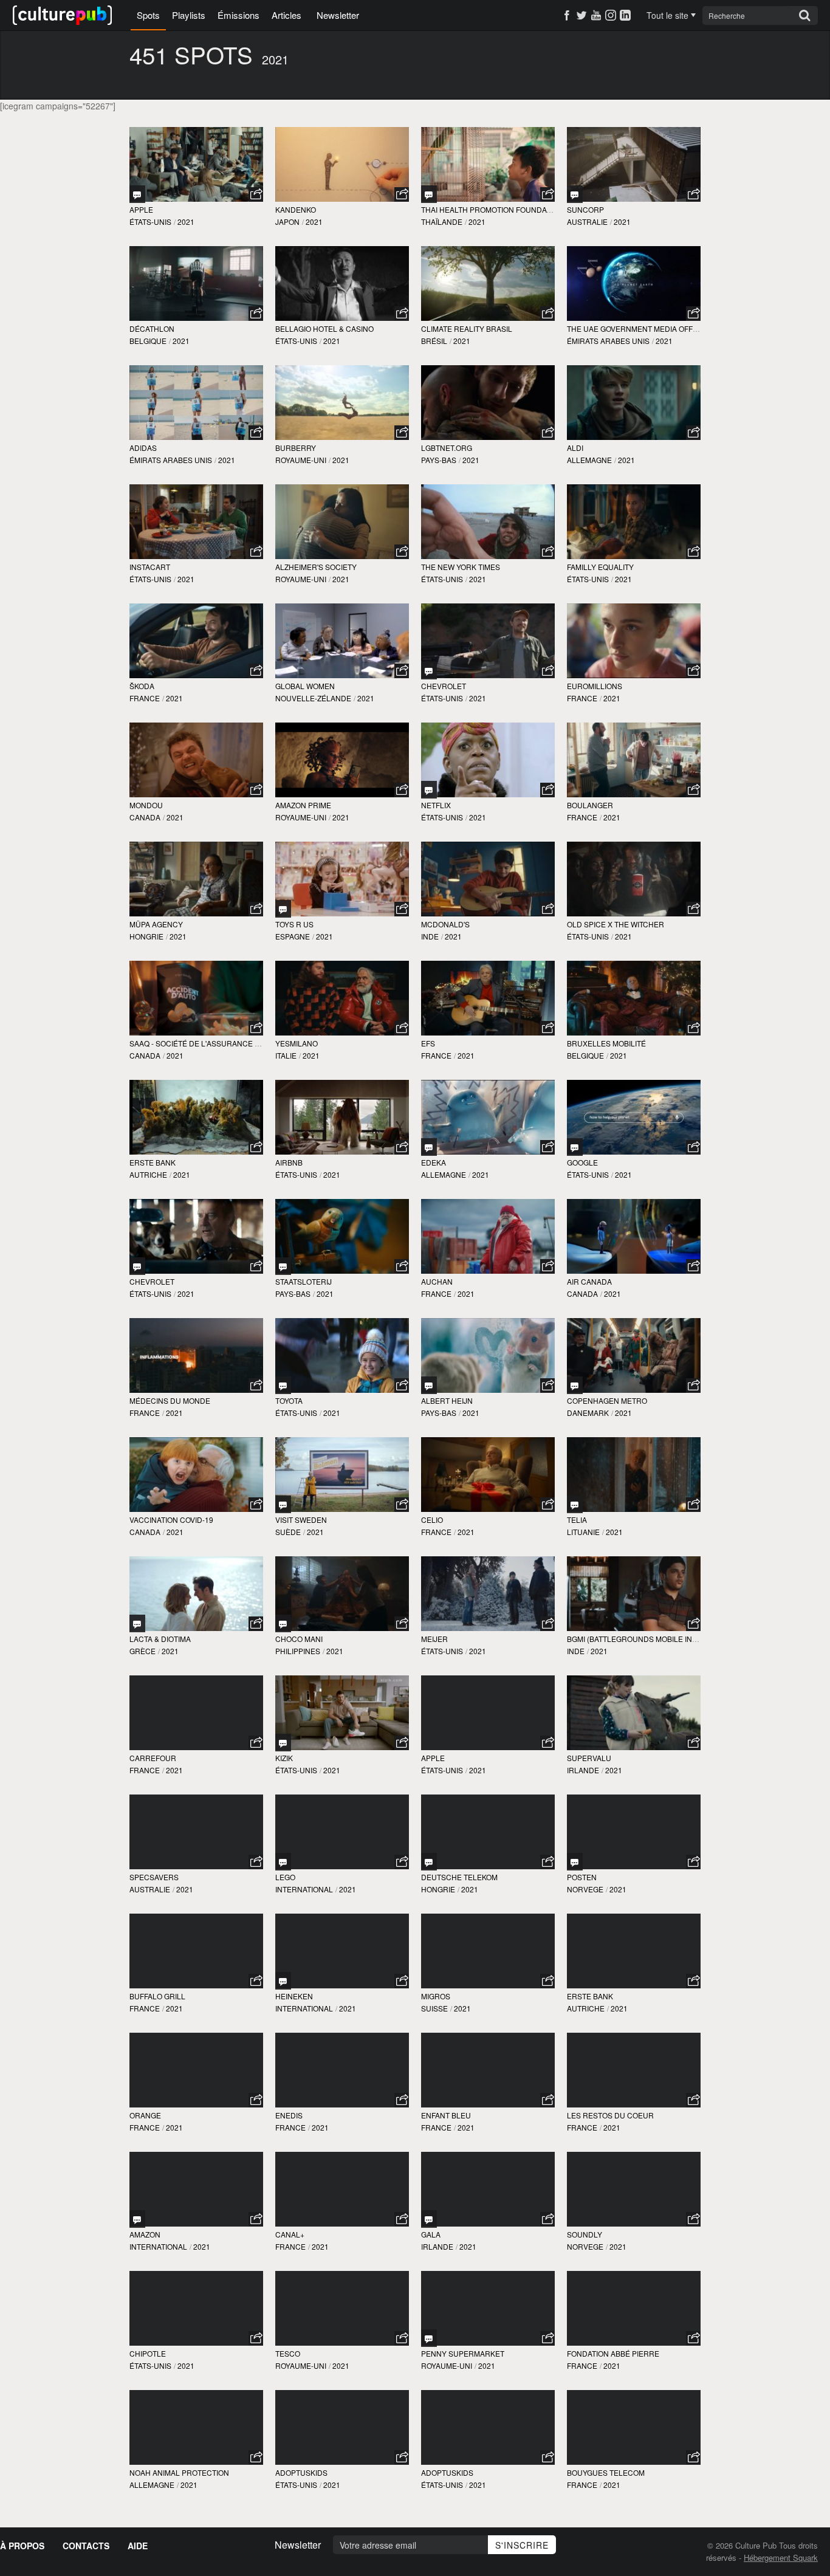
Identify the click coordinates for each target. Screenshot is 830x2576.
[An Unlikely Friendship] (137, 2219)
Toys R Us (294, 924)
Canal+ (290, 2234)
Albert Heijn (447, 1400)
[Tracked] (137, 194)
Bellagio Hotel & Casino (324, 328)
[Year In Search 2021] (575, 1147)
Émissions (238, 15)
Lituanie (583, 1532)
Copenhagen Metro (607, 1400)
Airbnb (289, 1162)
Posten (582, 1877)
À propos (22, 2546)
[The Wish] (429, 2338)
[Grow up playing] (283, 909)
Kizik (284, 1758)
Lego (285, 1877)
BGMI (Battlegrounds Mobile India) (637, 1639)
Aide (138, 2546)
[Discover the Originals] (283, 1504)
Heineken (294, 1996)
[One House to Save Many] (575, 194)
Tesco (288, 2353)
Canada (145, 817)
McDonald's (445, 924)
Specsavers (154, 1877)
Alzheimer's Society (316, 567)
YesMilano (297, 1043)
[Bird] (429, 194)
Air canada (589, 1281)
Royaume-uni (301, 460)
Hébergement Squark (781, 2557)
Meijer (434, 1639)
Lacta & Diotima (160, 1639)
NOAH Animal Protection (179, 2472)
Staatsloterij (304, 1281)
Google (582, 1162)
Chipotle (148, 2353)
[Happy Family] (283, 1623)
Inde (430, 936)
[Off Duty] (575, 1385)
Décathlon (152, 328)
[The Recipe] (429, 2219)
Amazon (145, 2234)
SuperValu (589, 1758)
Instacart (150, 567)
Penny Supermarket (463, 2353)
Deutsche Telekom (459, 1877)
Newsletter (338, 15)
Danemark (588, 1413)
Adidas (143, 448)
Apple (141, 209)
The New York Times (461, 567)
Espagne (293, 936)
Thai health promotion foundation (492, 209)
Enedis (289, 2115)
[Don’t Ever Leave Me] (137, 1623)
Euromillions (595, 686)
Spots (148, 15)
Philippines (298, 1651)
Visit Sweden (301, 1520)
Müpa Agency (156, 924)
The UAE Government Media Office (636, 328)
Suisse (434, 2008)
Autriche (148, 1174)
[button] (256, 194)
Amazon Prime (303, 805)
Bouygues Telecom (606, 2472)
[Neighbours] (575, 1504)
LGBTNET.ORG (447, 448)
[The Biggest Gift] (429, 1862)
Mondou (146, 805)
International (304, 1889)
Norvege (585, 1889)
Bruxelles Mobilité (606, 1043)
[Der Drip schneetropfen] (429, 1147)
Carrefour (153, 1758)
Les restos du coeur (610, 2115)
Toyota (289, 1400)
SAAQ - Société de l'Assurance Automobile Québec (232, 1043)
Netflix (436, 805)
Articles (286, 15)
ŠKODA (142, 686)
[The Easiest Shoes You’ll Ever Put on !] (283, 1743)
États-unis (150, 222)
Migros (436, 1996)
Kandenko (296, 209)
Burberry (296, 448)
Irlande (583, 1770)
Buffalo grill (157, 1996)
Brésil (434, 341)
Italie (286, 1055)
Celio (432, 1520)
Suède (288, 1532)
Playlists (189, 15)
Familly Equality (600, 567)
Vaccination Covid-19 (171, 1520)
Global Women (305, 686)
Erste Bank (153, 1162)
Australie (587, 222)
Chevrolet (444, 686)
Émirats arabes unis (608, 341)
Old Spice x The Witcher (616, 924)
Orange (145, 2115)
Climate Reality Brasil (467, 328)
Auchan (437, 1281)
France (145, 698)
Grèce (142, 1651)
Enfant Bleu (446, 2115)
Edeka (434, 1162)
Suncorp (585, 209)
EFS (428, 1043)
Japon (287, 222)
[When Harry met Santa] (575, 1862)
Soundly (585, 2234)
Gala (431, 2234)
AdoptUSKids (301, 2472)
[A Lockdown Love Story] (283, 1981)
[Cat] (429, 671)
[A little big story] (429, 1385)
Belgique (148, 341)
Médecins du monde (170, 1400)
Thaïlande (442, 222)
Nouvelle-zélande (313, 698)
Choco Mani (299, 1639)
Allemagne (589, 460)
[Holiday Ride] (137, 1266)
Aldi (575, 448)
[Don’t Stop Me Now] (283, 1862)
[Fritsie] (283, 1266)
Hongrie (146, 936)
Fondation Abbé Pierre (613, 2353)
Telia (577, 1520)
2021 (186, 222)
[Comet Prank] (429, 790)
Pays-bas (439, 460)
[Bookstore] (283, 1385)
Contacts (86, 2546)
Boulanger (590, 805)
